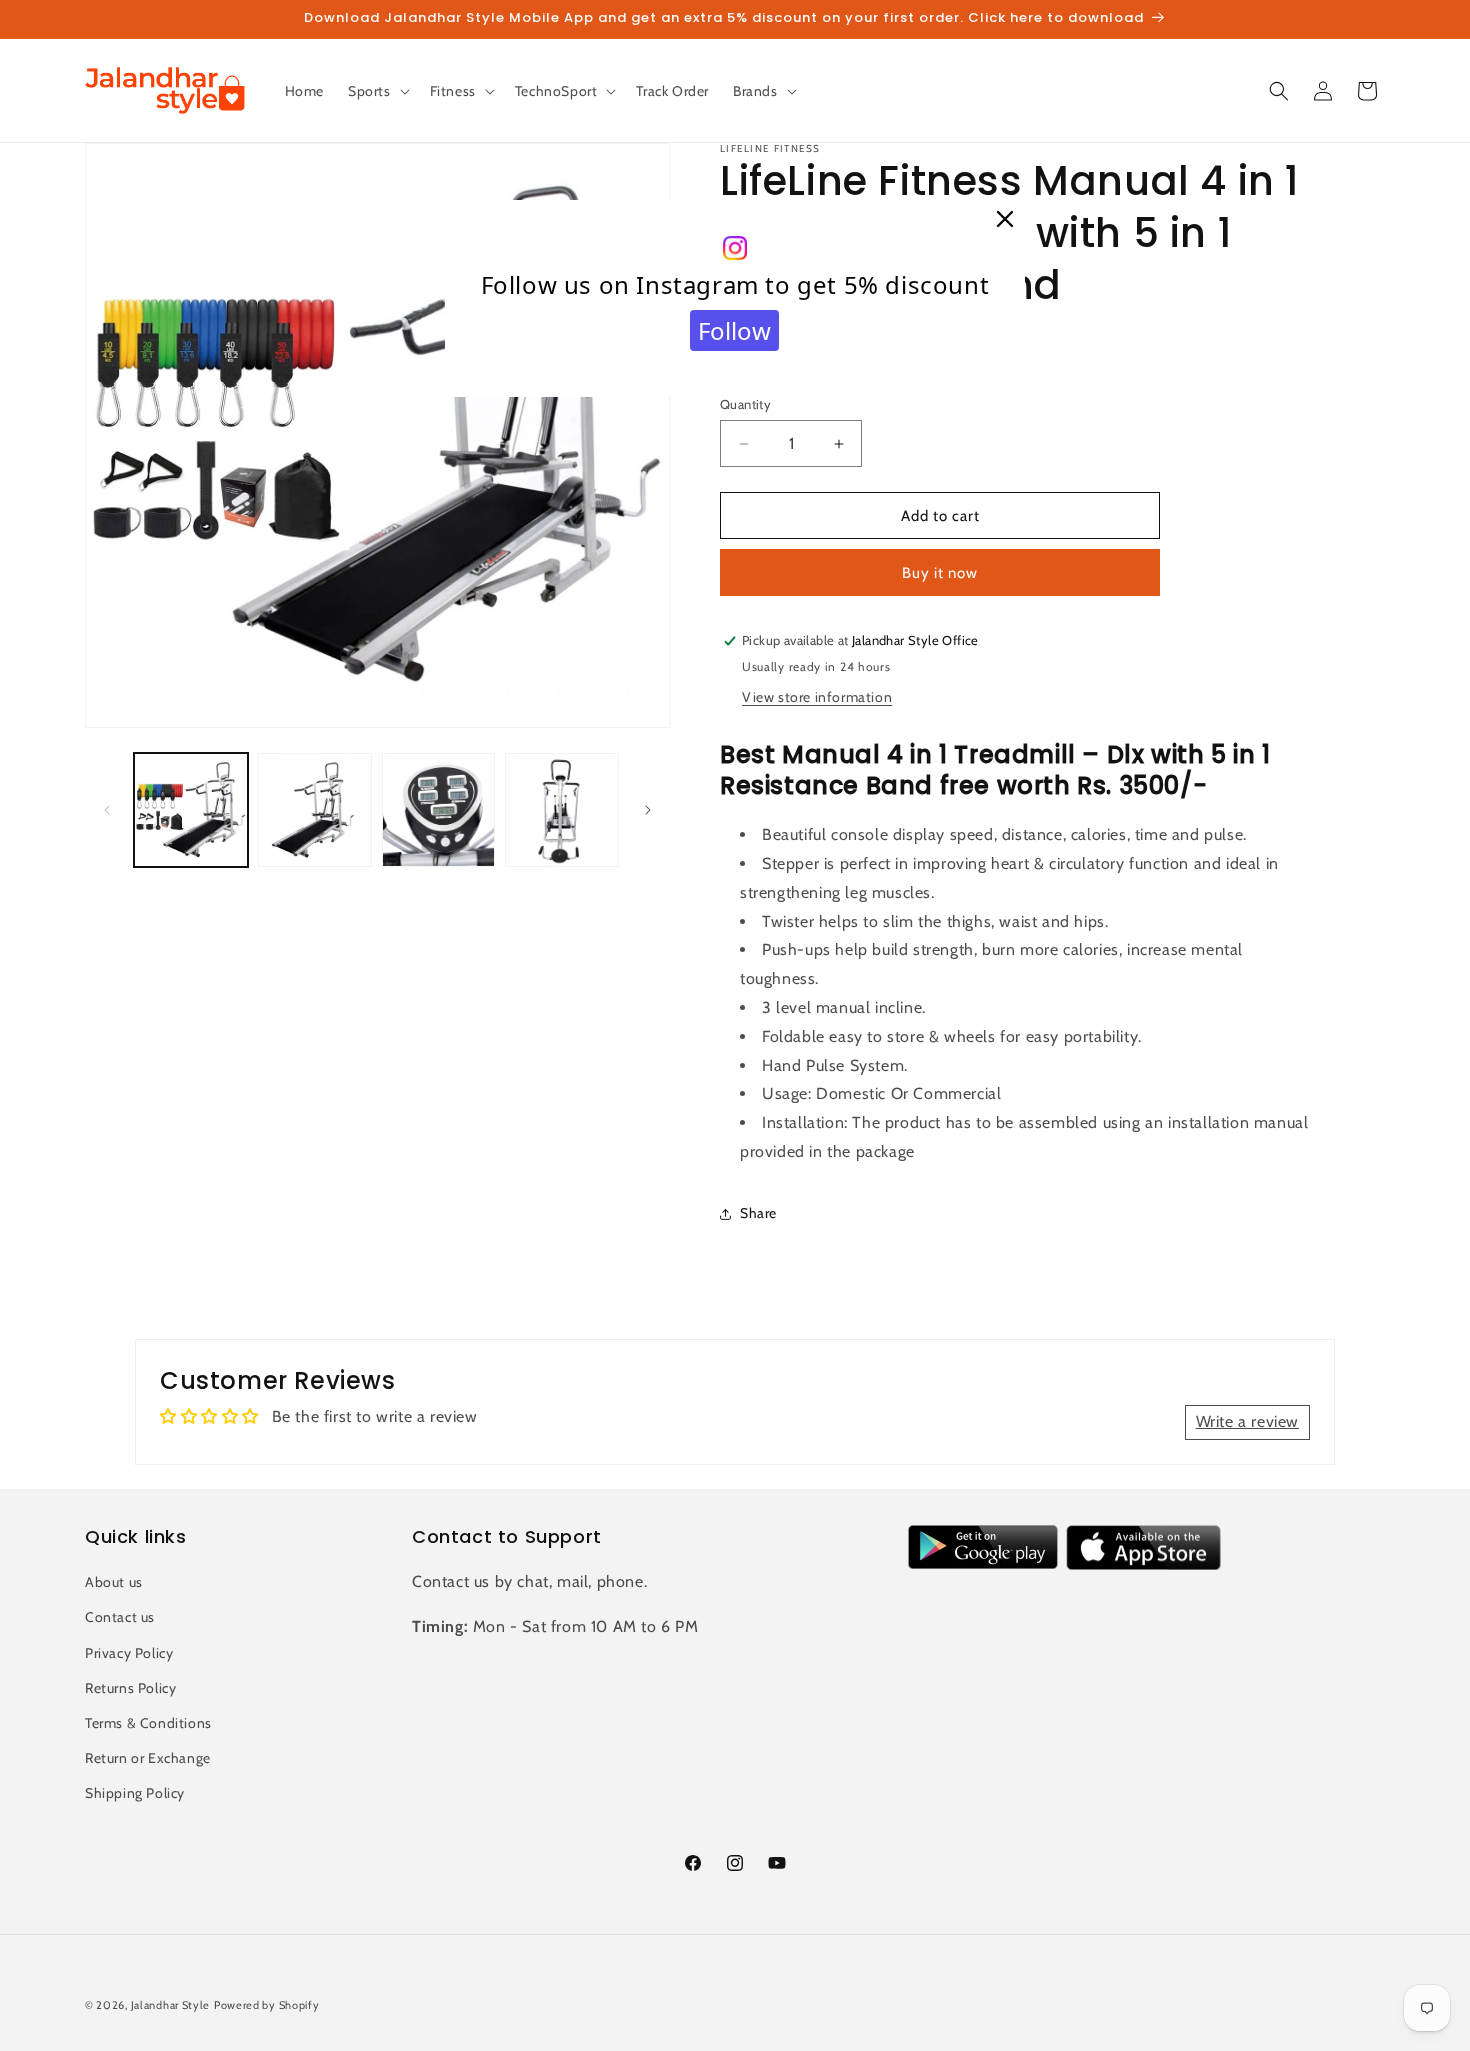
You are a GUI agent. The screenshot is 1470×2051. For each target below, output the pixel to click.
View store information (817, 697)
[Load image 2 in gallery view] (315, 810)
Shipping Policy (135, 1793)
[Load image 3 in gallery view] (439, 810)
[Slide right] (648, 810)
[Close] (1005, 220)
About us (114, 1582)
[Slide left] (107, 810)
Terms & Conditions (148, 1723)
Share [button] (758, 1213)
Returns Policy (130, 1688)
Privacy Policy (129, 1653)
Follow (734, 330)
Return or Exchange (148, 1758)
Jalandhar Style (171, 2005)
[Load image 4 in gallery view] (562, 810)
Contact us (120, 1617)
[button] (377, 91)
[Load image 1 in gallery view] (191, 810)
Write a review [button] (1247, 1421)
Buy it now (940, 573)
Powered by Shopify (267, 2005)
